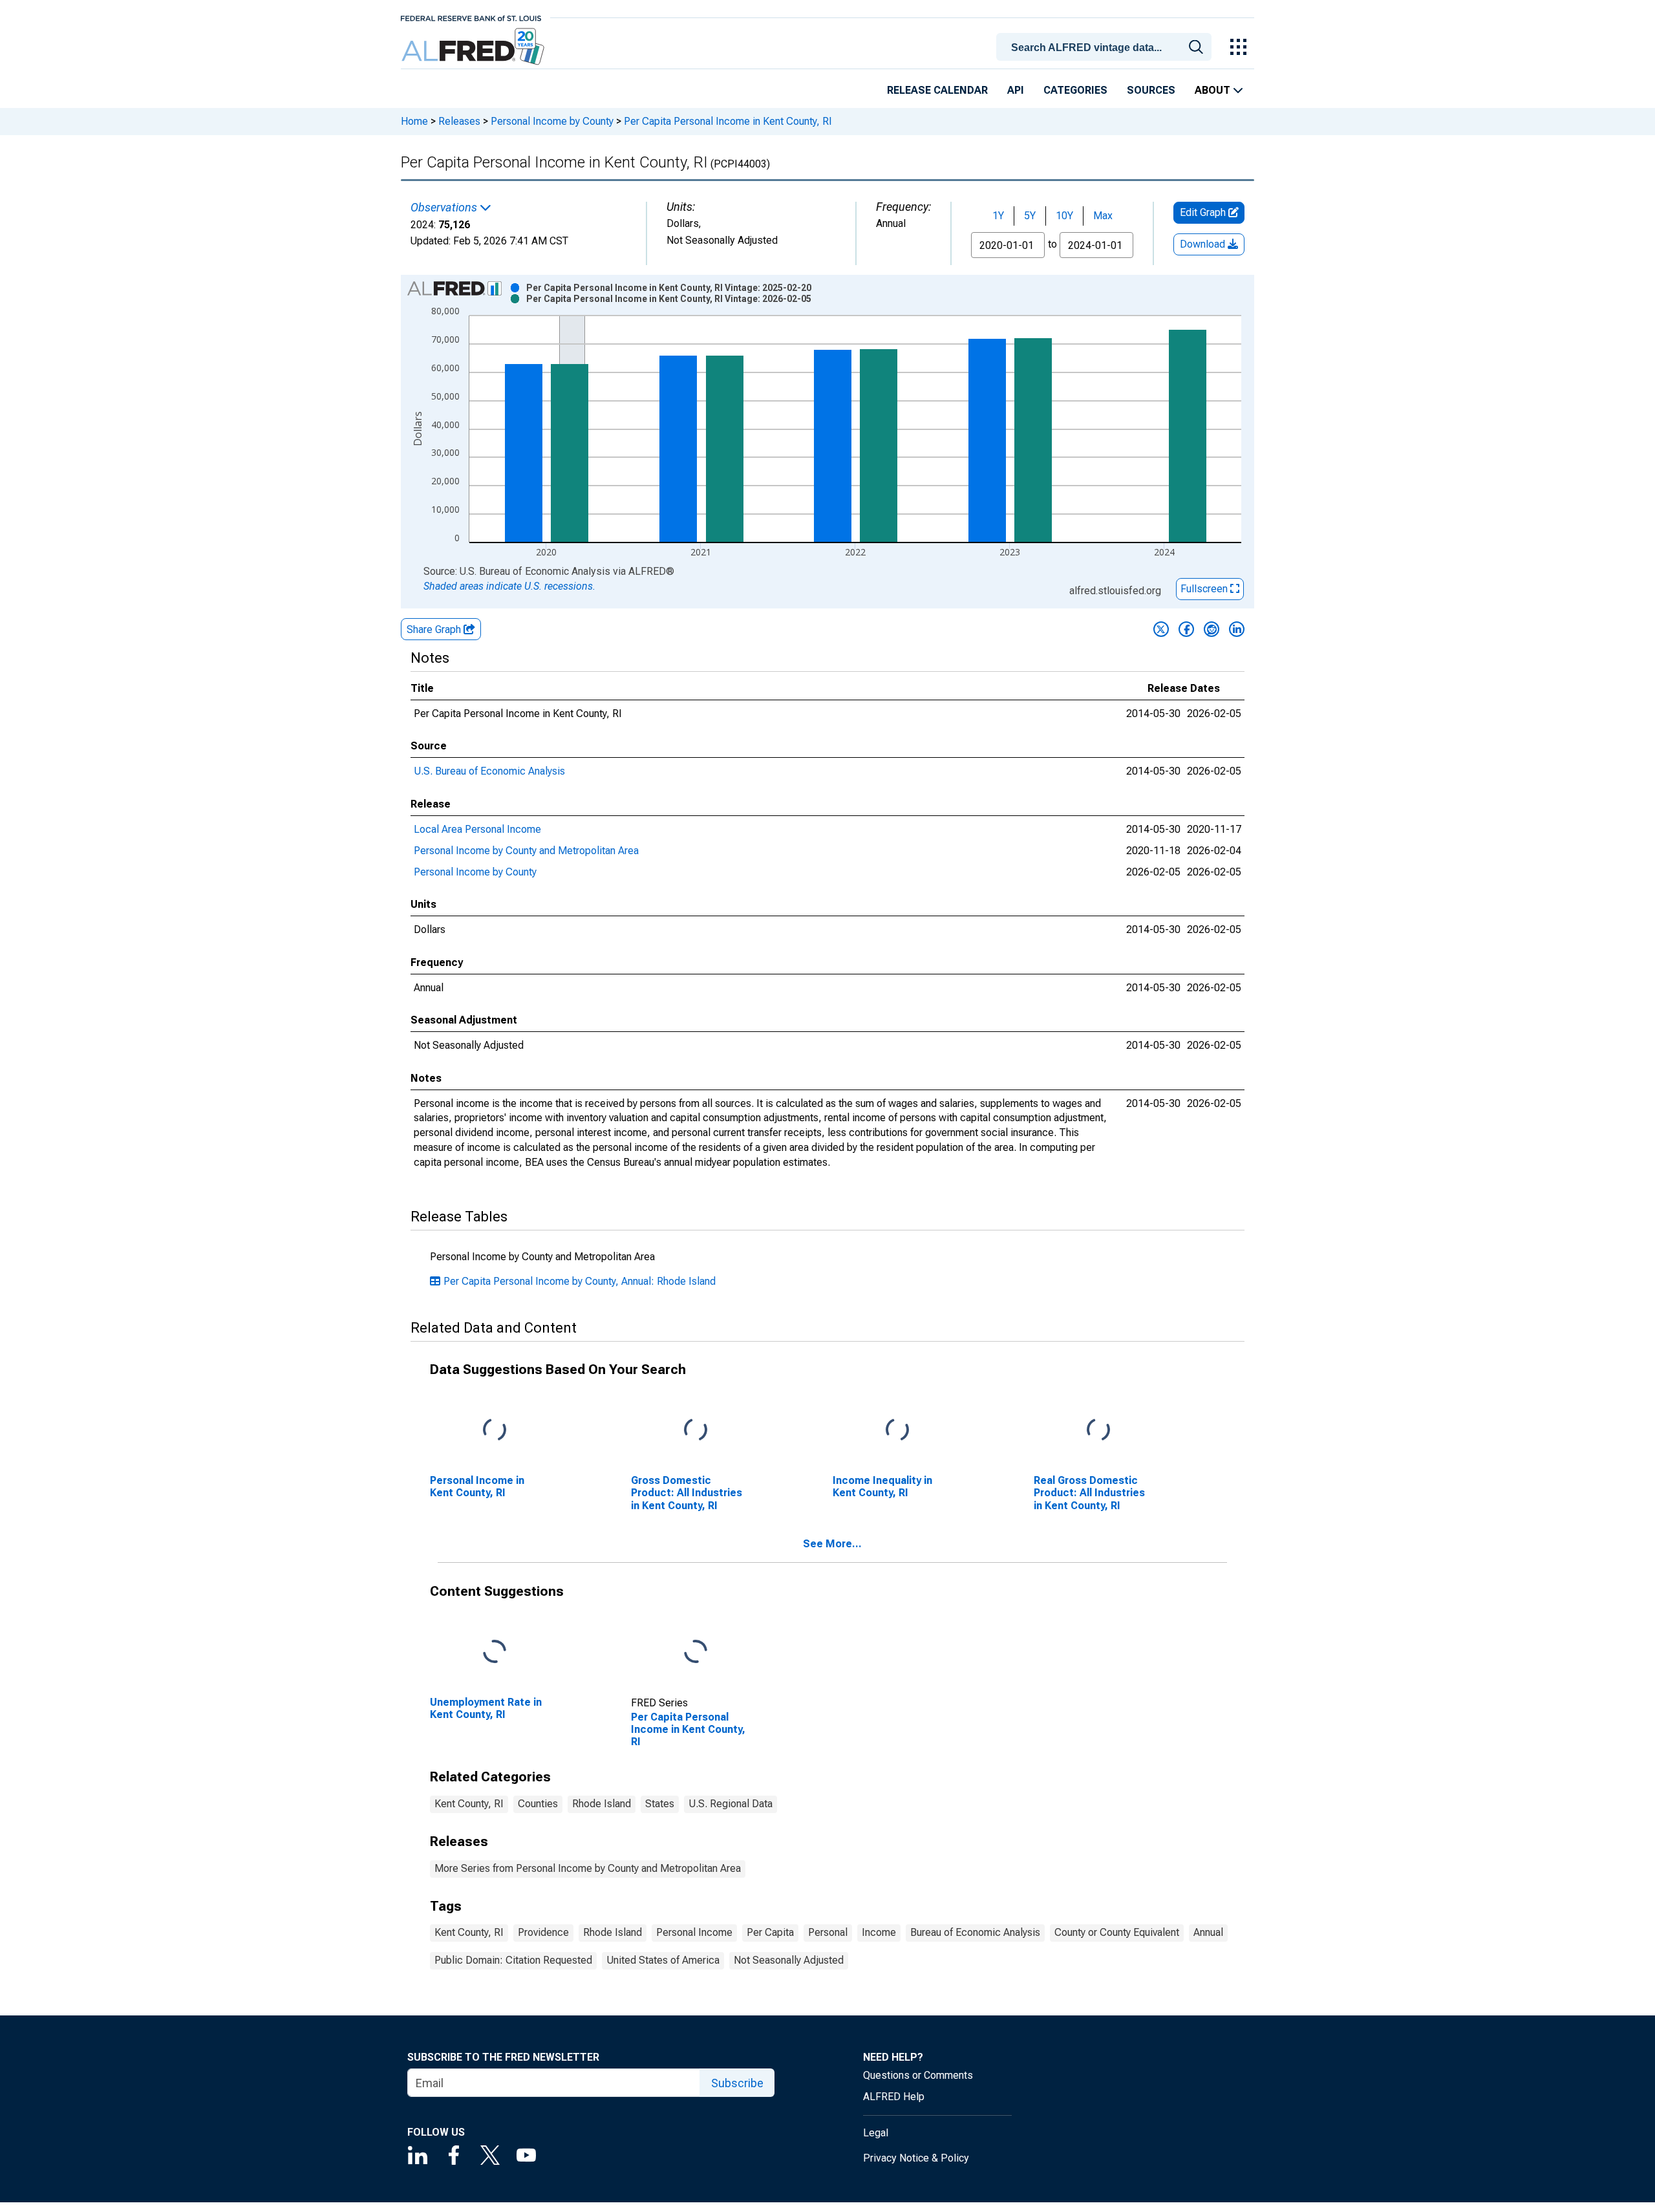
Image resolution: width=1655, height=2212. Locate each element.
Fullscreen (1205, 589)
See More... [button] (832, 1544)
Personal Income (694, 1932)
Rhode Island (602, 1804)
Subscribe (737, 2083)
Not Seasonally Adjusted (789, 1960)
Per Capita (770, 1932)
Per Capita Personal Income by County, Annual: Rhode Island (580, 1281)
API (1016, 90)
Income (879, 1932)
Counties (538, 1804)
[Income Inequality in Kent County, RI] (897, 1431)
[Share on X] (1161, 629)
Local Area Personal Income (477, 829)
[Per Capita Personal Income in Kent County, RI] (696, 1652)
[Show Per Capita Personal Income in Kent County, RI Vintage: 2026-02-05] (669, 299)
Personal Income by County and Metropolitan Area (526, 851)
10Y (1064, 216)
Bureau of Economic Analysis (975, 1932)
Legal (876, 2133)
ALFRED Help (894, 2097)
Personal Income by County (552, 121)
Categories (1075, 90)
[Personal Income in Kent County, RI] (495, 1431)
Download (1204, 244)
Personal (828, 1932)
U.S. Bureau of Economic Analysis (489, 771)
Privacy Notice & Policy (916, 2158)
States (660, 1804)
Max (1103, 216)
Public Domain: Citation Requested (513, 1960)
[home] (474, 47)
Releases (459, 121)
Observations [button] (445, 208)
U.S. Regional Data (731, 1804)
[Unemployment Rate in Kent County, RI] (495, 1652)
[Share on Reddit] (1212, 629)
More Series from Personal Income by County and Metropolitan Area (588, 1868)
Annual (1208, 1932)
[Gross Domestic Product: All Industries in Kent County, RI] (696, 1431)
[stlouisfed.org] (471, 17)
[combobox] (1106, 46)
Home (414, 121)
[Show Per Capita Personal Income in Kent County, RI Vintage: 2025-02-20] (669, 288)
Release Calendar (937, 90)
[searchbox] (1106, 48)
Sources (1151, 90)
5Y (1030, 216)
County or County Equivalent (1117, 1932)
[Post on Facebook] (1186, 629)
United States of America (663, 1960)
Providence (543, 1932)
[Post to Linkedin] (1237, 629)
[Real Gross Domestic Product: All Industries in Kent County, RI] (1098, 1431)
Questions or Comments (918, 2075)
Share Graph (435, 629)
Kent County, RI (469, 1804)
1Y (998, 216)
